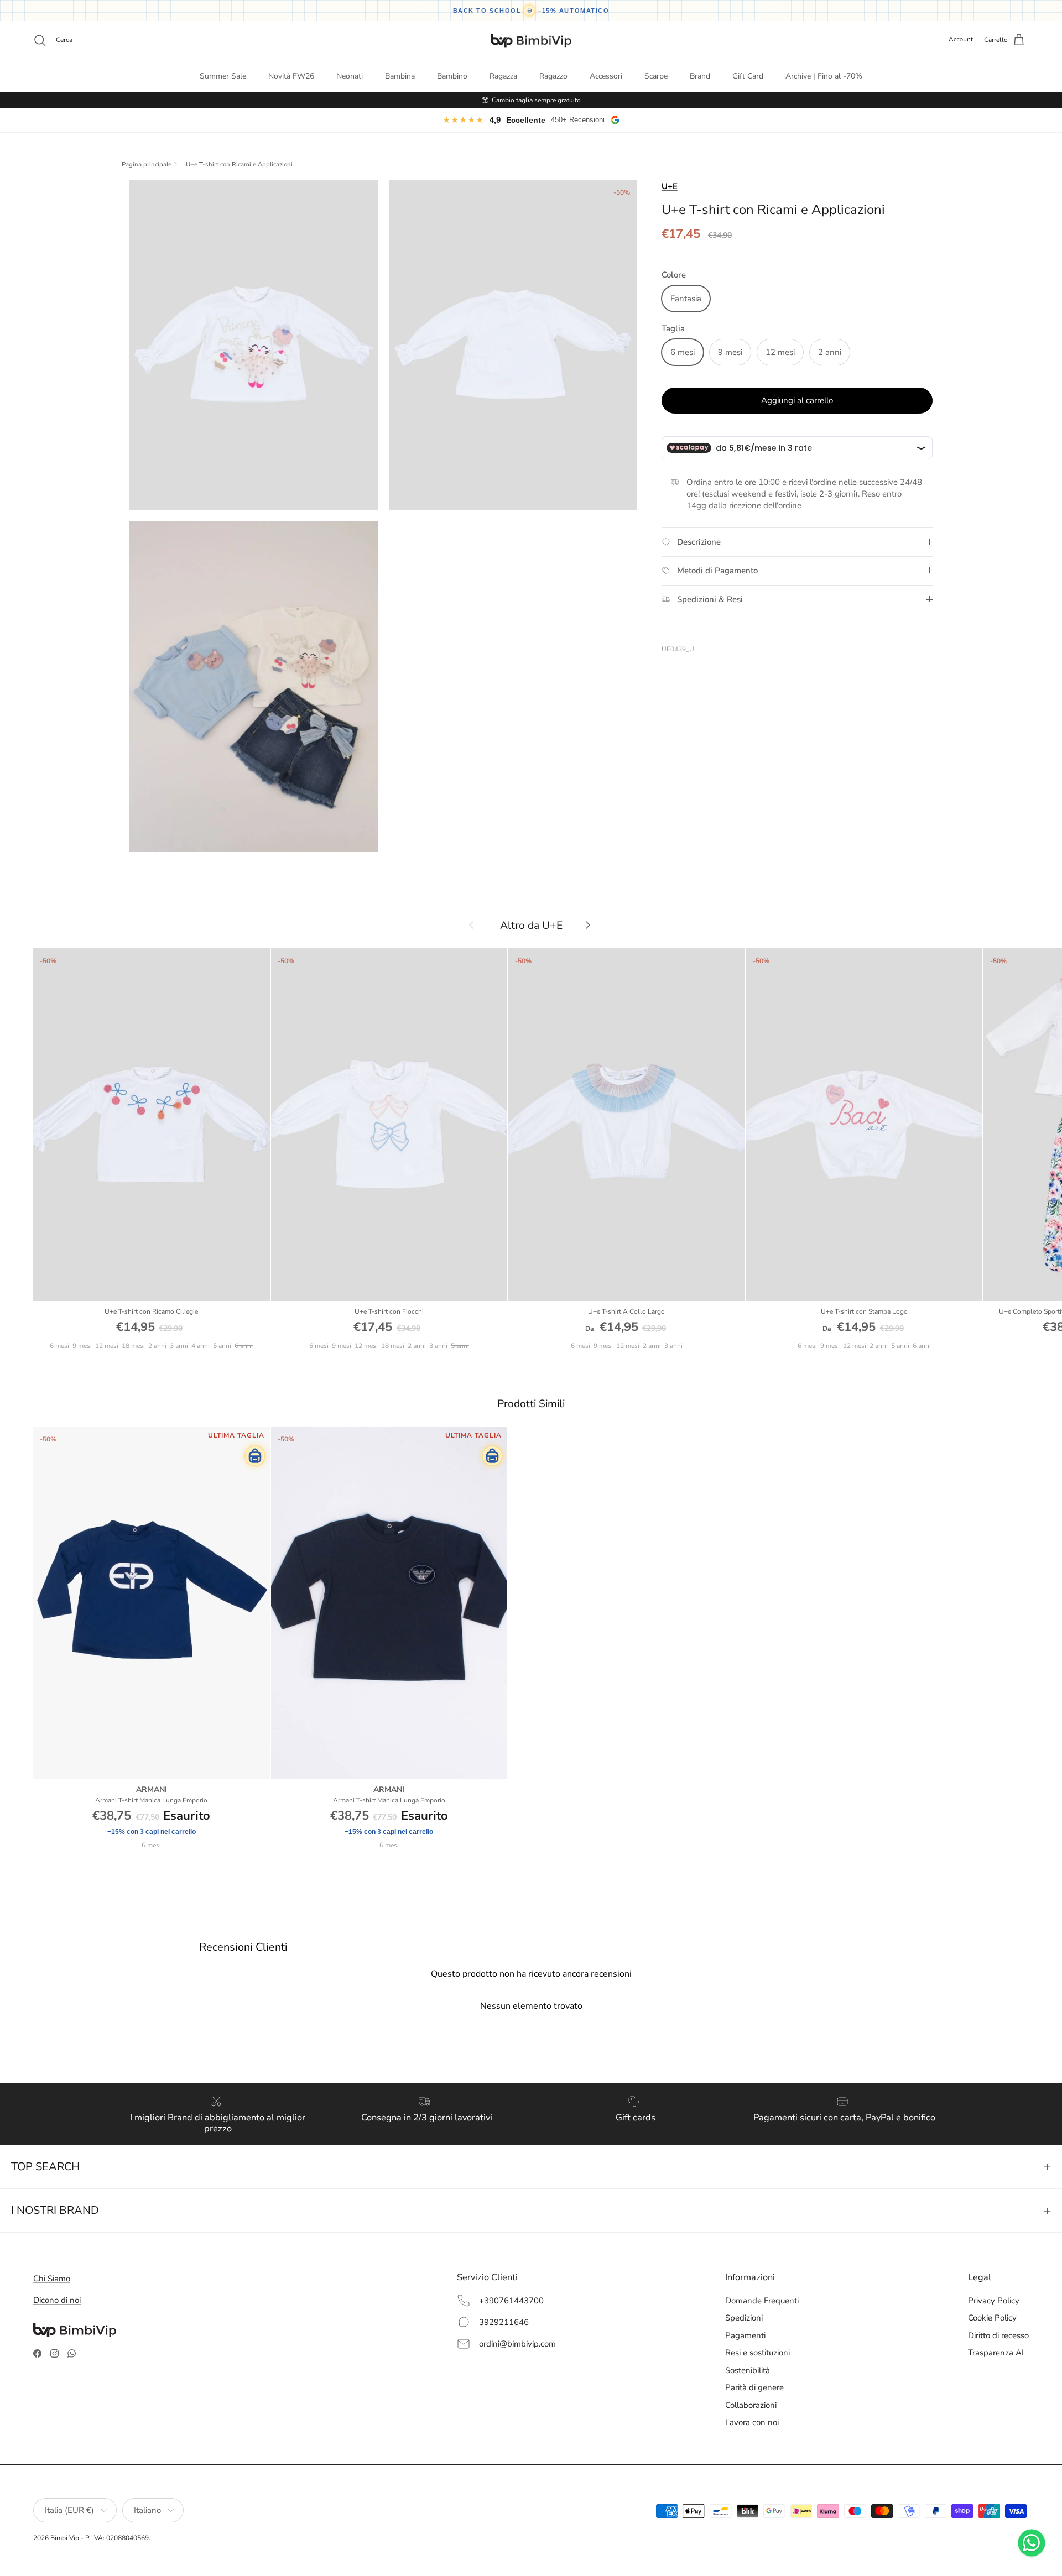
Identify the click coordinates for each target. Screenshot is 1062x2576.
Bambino (452, 76)
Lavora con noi (752, 2422)
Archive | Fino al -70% (824, 76)
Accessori (606, 76)
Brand (700, 76)
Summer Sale (223, 76)
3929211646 (504, 2322)
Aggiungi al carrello (797, 400)
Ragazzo (553, 76)
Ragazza (503, 76)
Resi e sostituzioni (758, 2353)
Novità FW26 (291, 76)
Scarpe (656, 76)
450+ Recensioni (578, 120)
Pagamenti (745, 2335)
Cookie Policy (992, 2318)
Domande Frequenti (762, 2301)
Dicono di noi (57, 2300)
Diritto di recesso (998, 2335)
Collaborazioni (751, 2405)
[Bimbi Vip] (531, 40)
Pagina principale (147, 165)
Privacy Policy (994, 2301)
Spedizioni (744, 2318)
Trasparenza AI (996, 2353)
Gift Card (748, 76)
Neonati (350, 76)
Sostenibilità (748, 2370)
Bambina (400, 76)
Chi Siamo (52, 2279)
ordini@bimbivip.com (517, 2344)
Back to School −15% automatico (531, 11)
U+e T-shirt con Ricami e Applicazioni (239, 165)
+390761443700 (511, 2301)
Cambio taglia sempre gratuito (536, 100)
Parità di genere (754, 2387)
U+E (670, 186)
